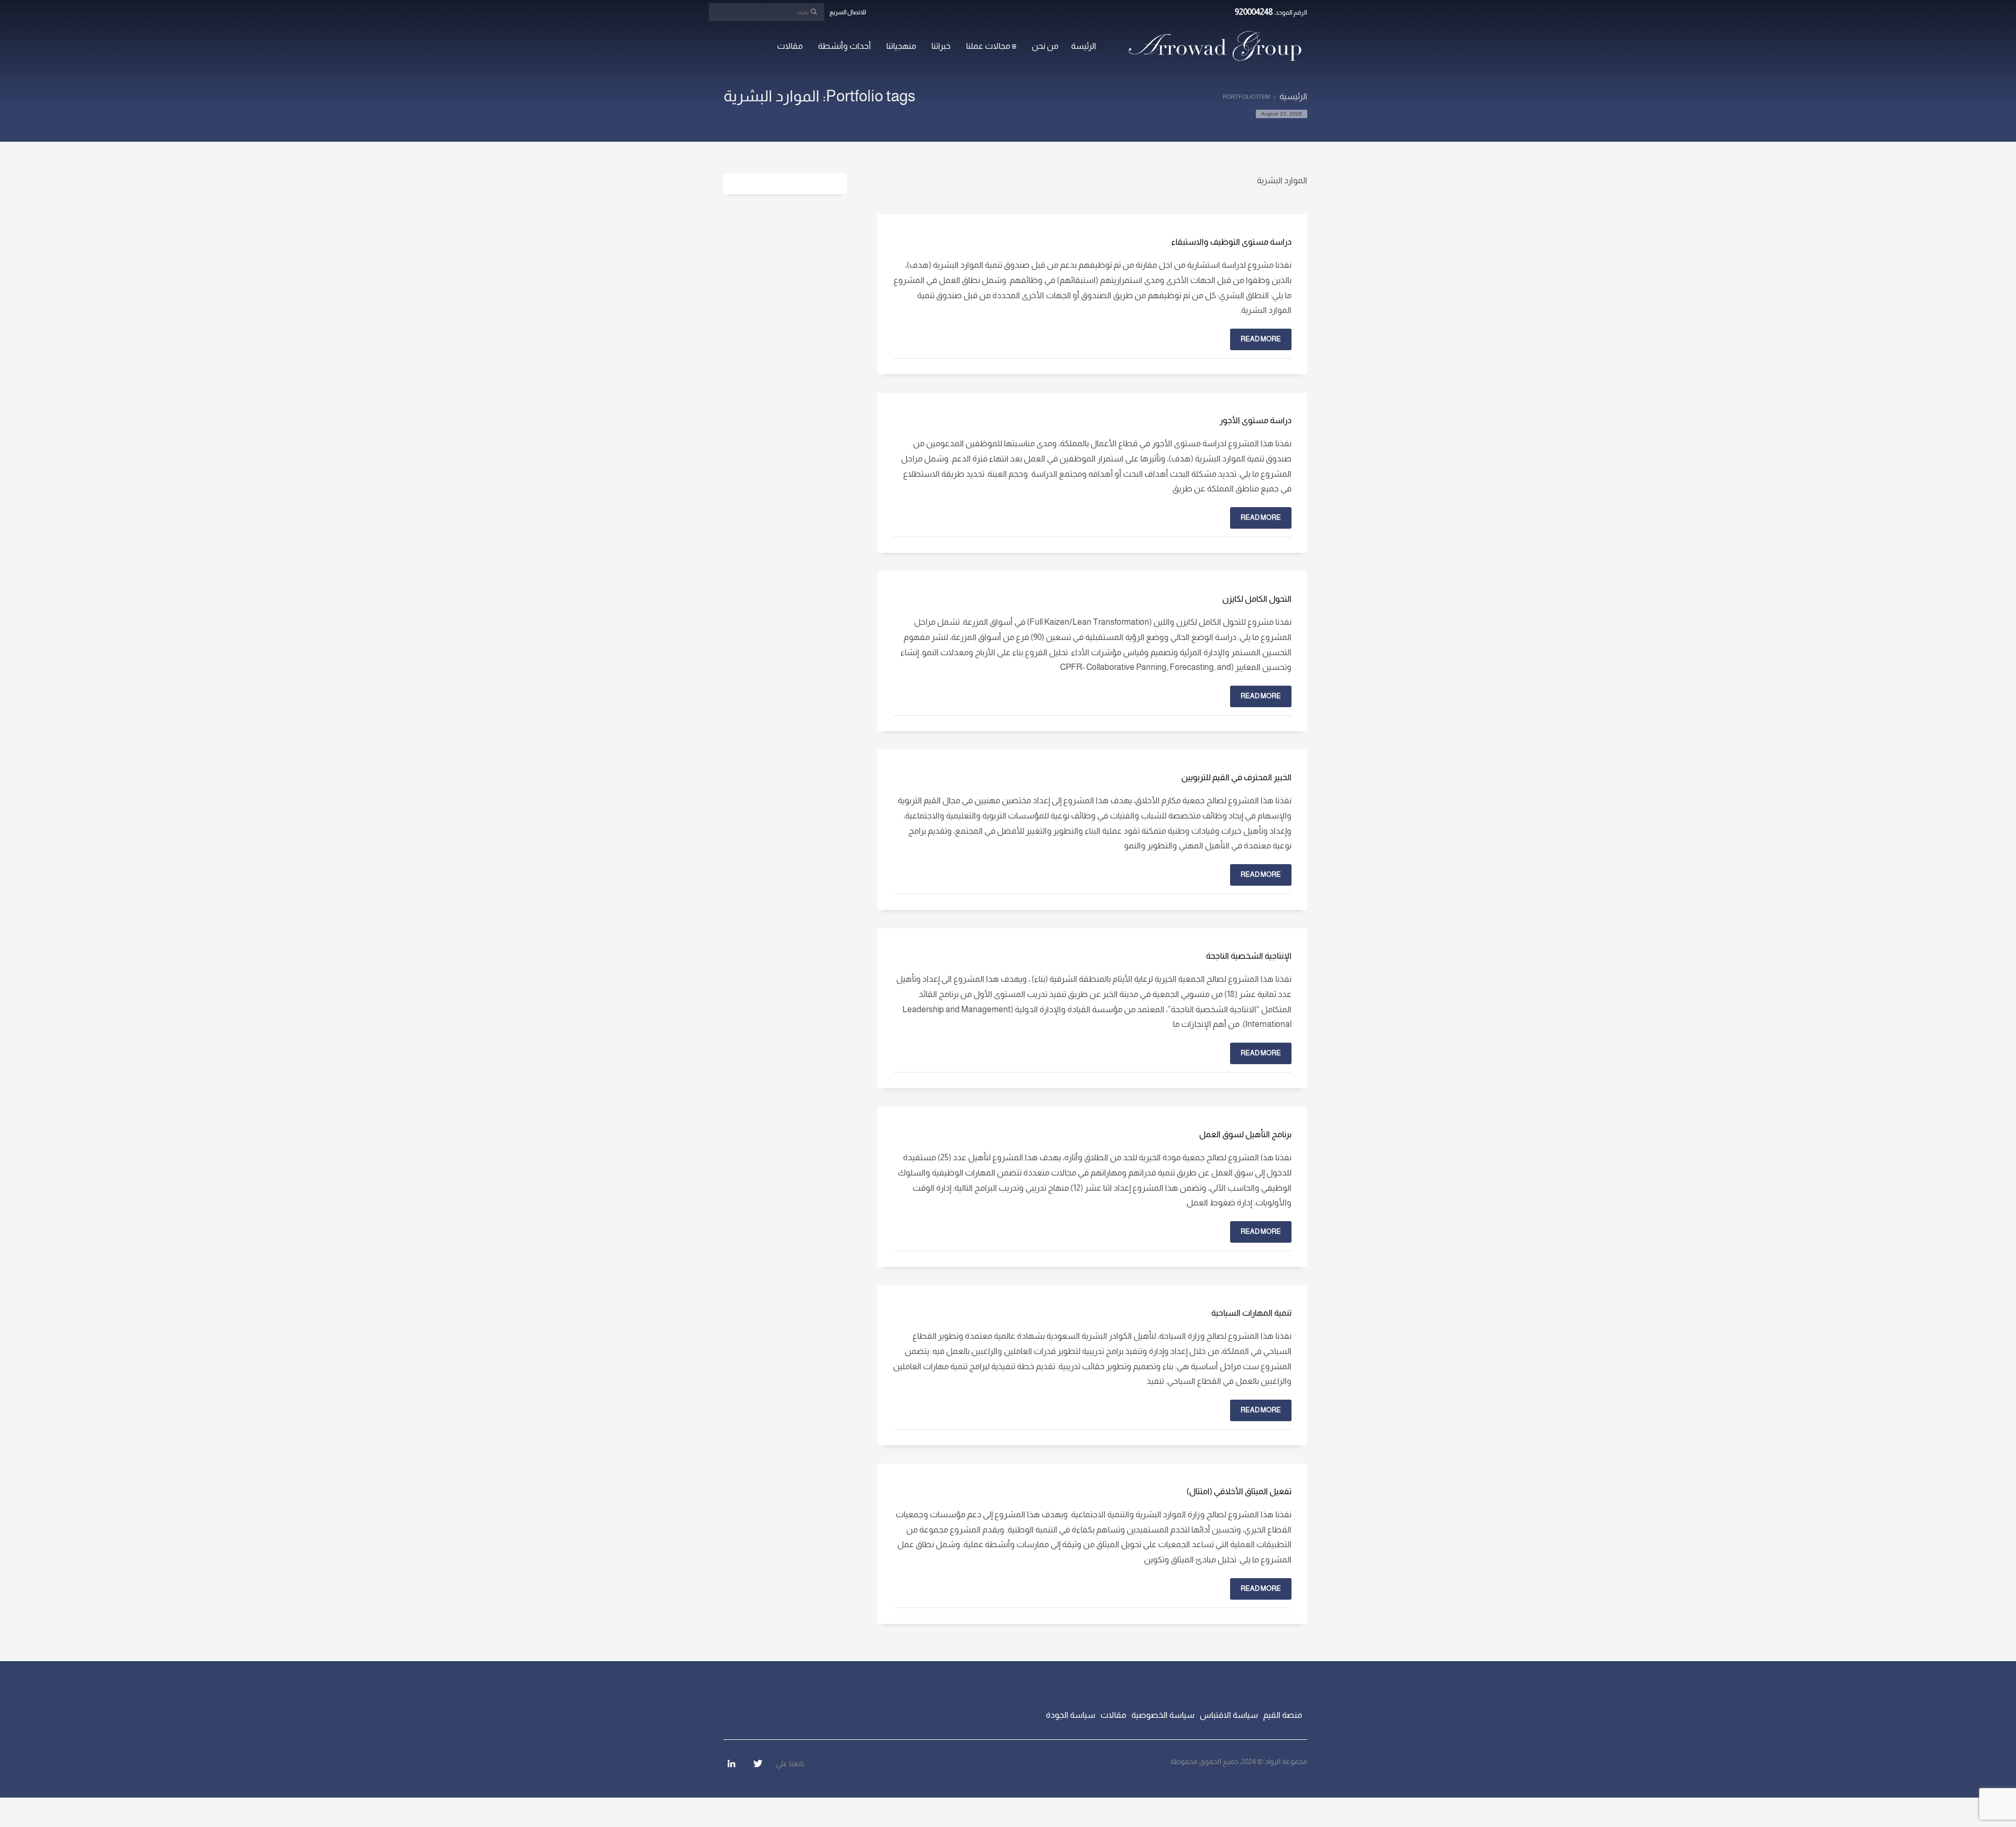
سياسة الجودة (1070, 1715)
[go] (814, 12)
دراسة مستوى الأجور (1256, 420)
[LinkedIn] (731, 1763)
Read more (1261, 339)
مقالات (1113, 1715)
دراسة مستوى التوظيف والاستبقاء (1231, 242)
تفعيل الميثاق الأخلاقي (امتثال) (1239, 1491)
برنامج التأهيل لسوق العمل (1245, 1134)
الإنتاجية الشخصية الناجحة (1249, 956)
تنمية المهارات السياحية (1251, 1313)
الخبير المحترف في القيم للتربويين (1236, 777)
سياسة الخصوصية (1163, 1715)
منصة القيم (1283, 1715)
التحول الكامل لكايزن (1257, 599)
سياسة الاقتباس (1229, 1715)
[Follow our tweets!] (758, 1763)
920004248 (1254, 12)
